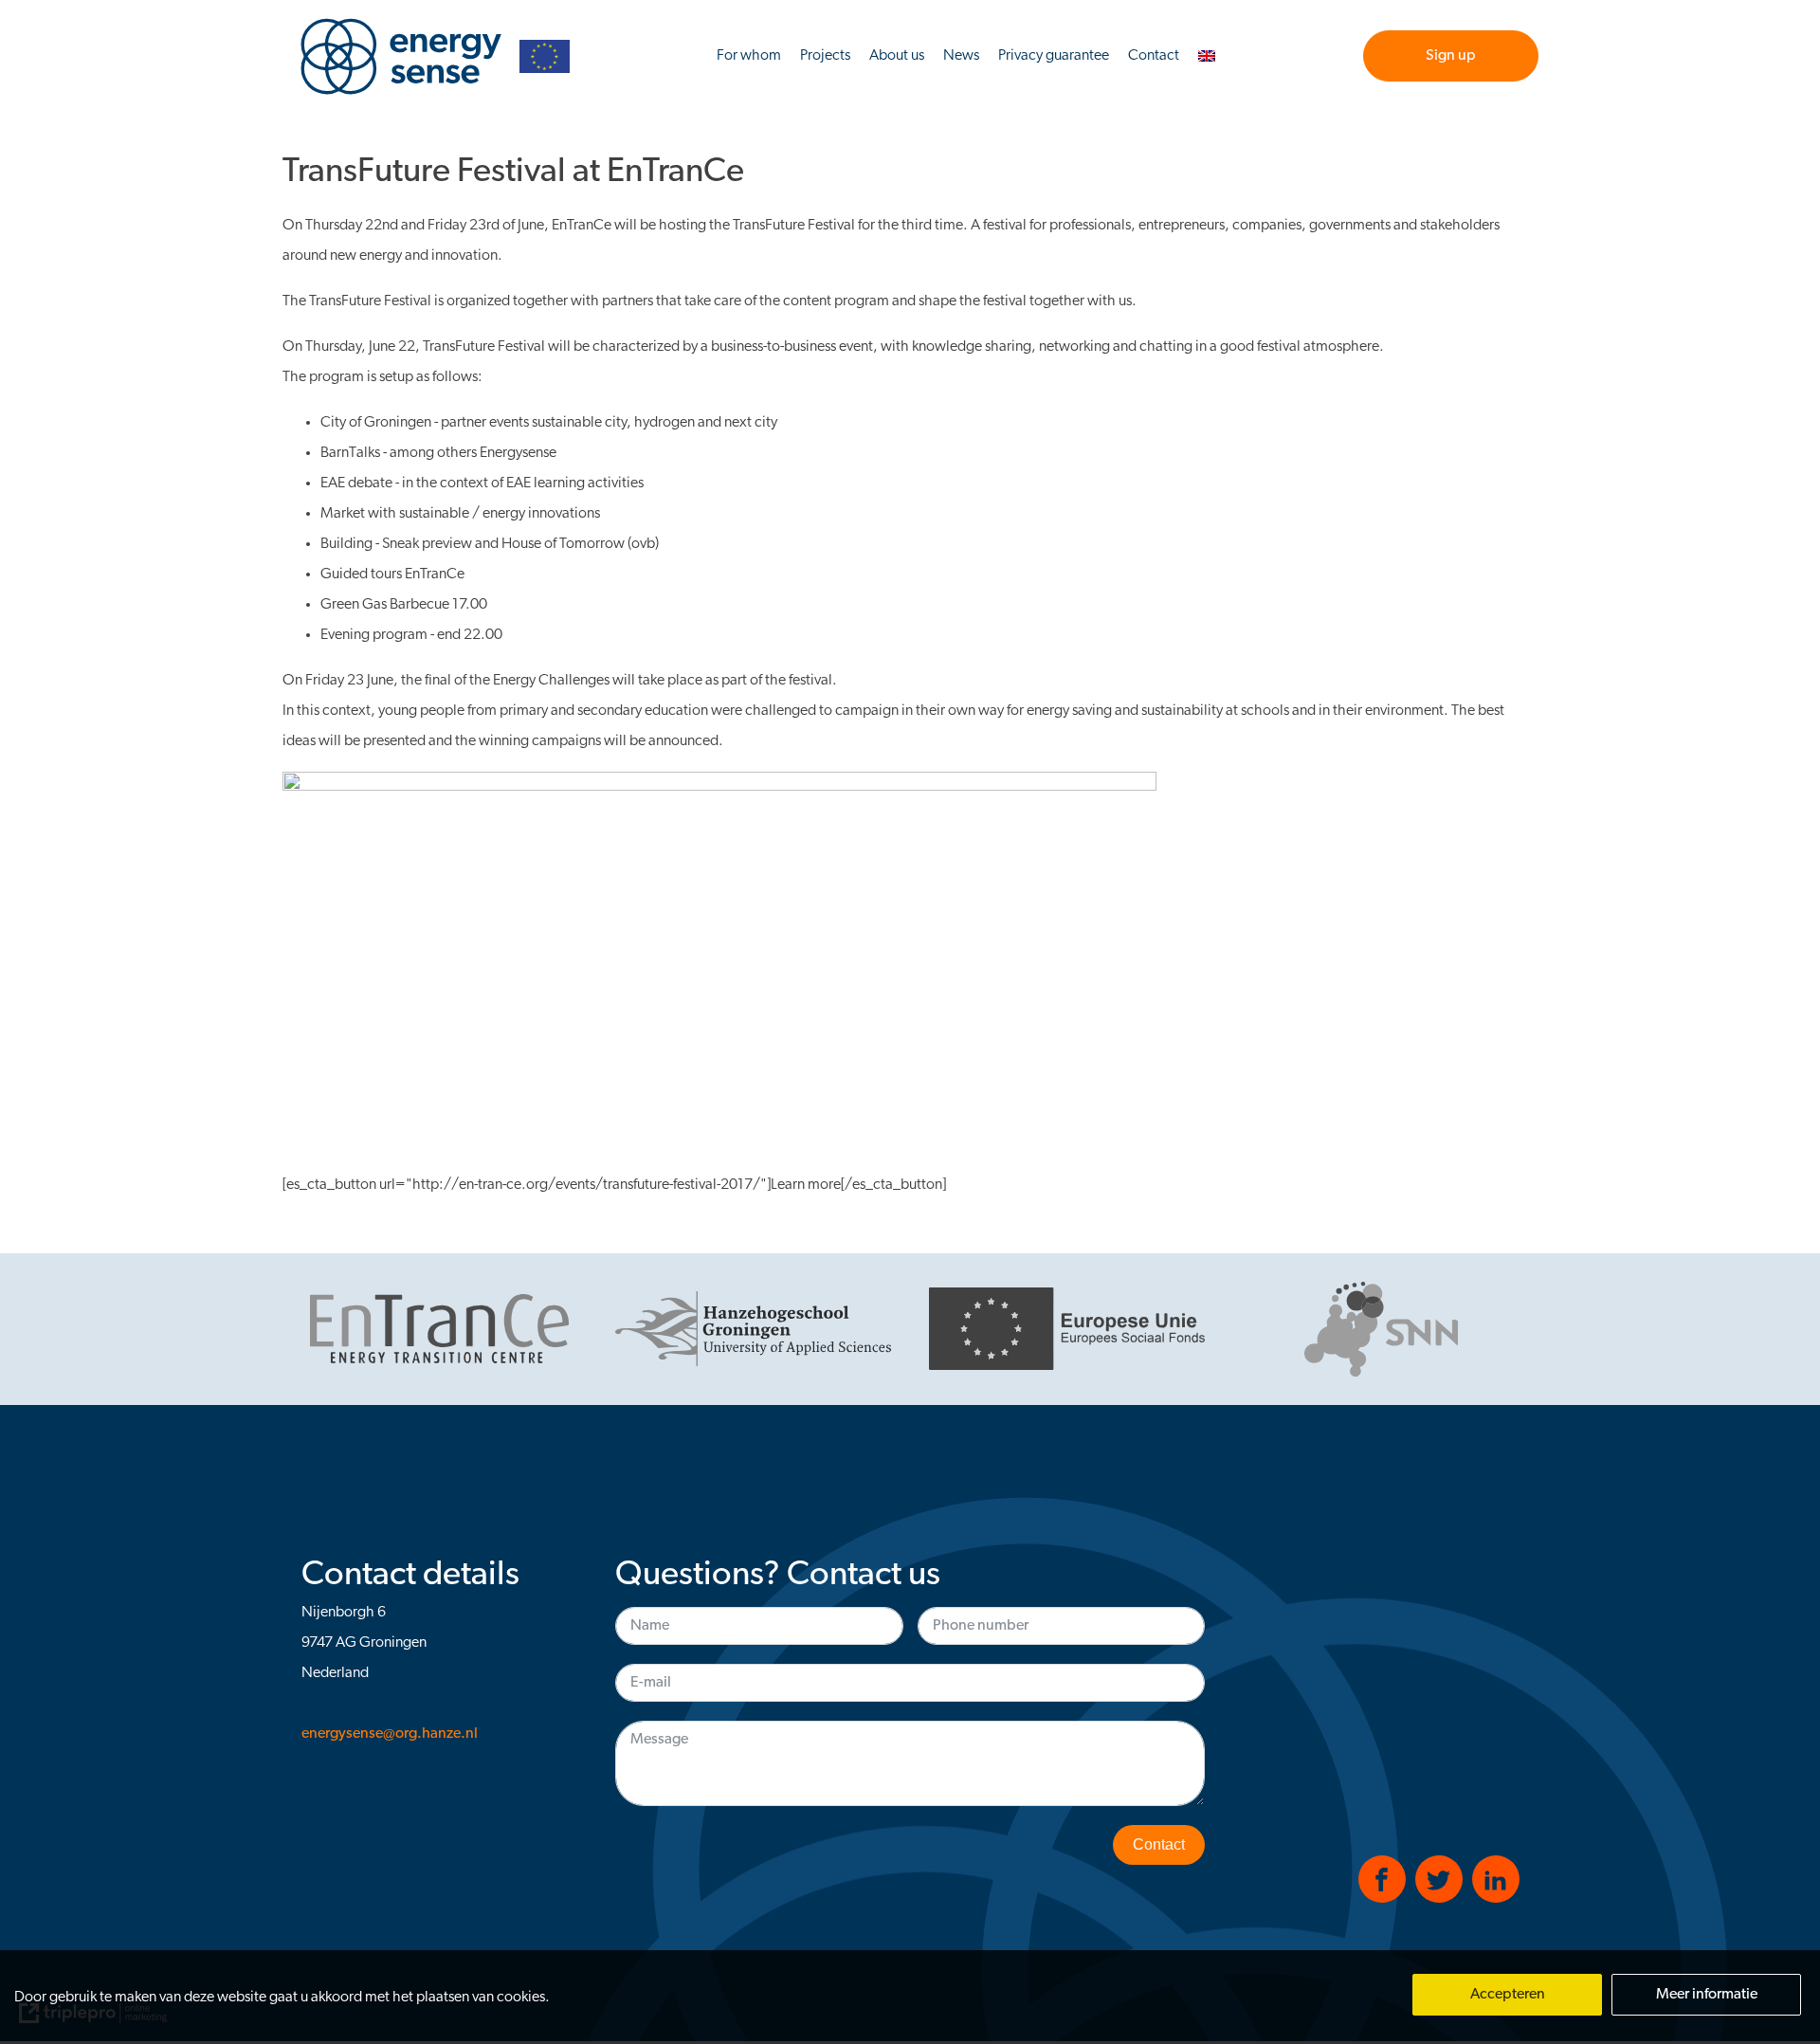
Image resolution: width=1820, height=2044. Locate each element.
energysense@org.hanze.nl (390, 1734)
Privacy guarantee (1054, 56)
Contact (1154, 56)
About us (897, 56)
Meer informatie (1707, 1995)
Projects (825, 56)
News (961, 56)
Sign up (1451, 56)
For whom (749, 56)
